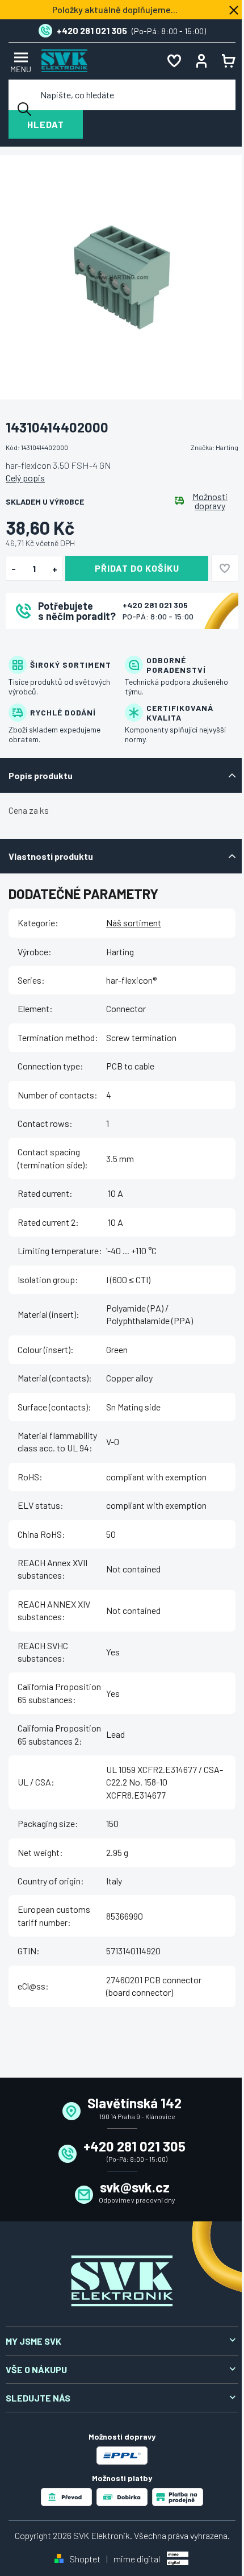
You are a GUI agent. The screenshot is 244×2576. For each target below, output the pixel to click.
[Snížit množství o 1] (13, 569)
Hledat (46, 124)
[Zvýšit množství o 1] (55, 569)
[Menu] (19, 61)
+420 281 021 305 (155, 605)
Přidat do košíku (137, 568)
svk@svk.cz (135, 2187)
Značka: (214, 447)
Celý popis (25, 478)
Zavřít (69, 644)
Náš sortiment (134, 923)
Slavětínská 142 (134, 2103)
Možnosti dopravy (210, 501)
